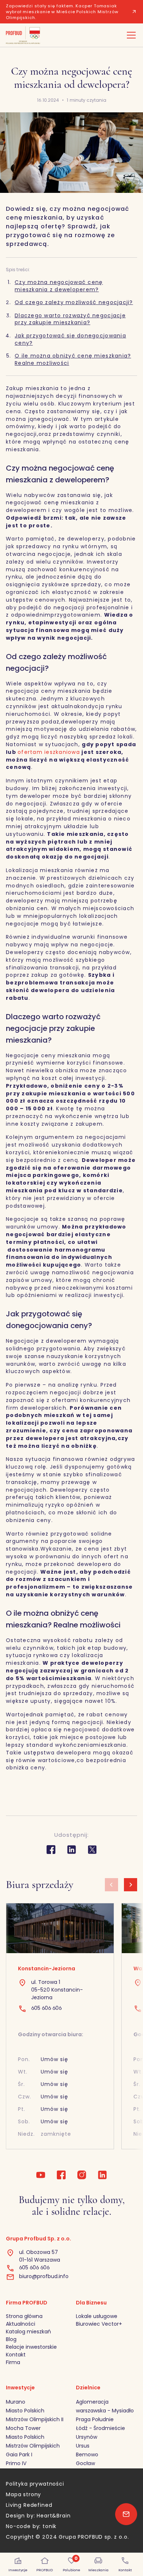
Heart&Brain (54, 2516)
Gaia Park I (19, 2455)
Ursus (83, 2446)
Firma (13, 2362)
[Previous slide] (111, 1885)
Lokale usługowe (97, 2316)
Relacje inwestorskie (31, 2347)
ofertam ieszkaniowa (49, 752)
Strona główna (24, 2316)
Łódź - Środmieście (100, 2428)
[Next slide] (131, 1885)
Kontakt (16, 2355)
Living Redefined (29, 2505)
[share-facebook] (51, 1850)
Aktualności (21, 2324)
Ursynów (87, 2437)
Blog (11, 2339)
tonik (49, 2526)
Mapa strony (23, 2494)
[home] (23, 35)
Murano (16, 2402)
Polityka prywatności (35, 2484)
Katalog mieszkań (28, 2332)
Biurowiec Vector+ (99, 2324)
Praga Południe (95, 2419)
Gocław (85, 2463)
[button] (130, 35)
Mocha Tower (23, 2428)
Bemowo (87, 2455)
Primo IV (16, 2463)
